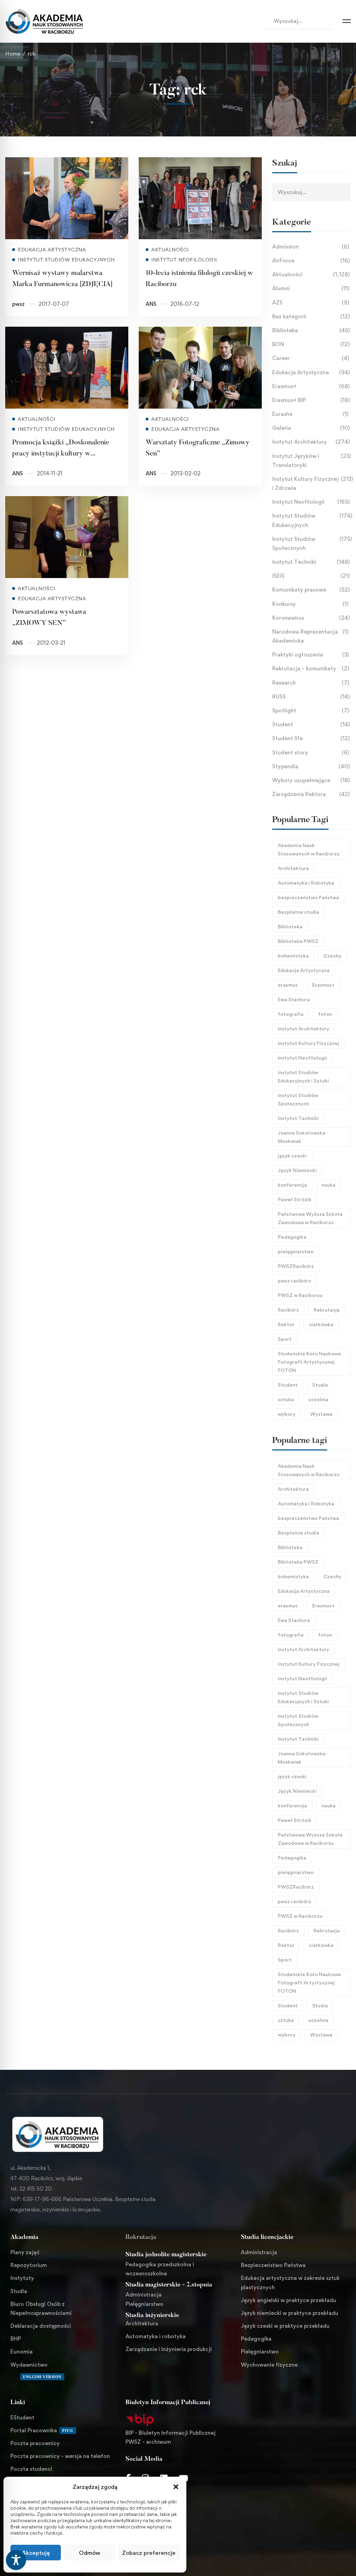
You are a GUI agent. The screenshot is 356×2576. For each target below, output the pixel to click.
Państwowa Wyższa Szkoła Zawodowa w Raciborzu (310, 1218)
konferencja (292, 1185)
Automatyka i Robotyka (306, 883)
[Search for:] (297, 21)
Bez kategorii (311, 316)
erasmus (288, 985)
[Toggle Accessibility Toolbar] (16, 2560)
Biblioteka (311, 330)
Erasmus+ (311, 386)
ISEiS (311, 576)
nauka (329, 1185)
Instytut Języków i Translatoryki (311, 461)
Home (13, 54)
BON (311, 344)
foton (325, 1014)
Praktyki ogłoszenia (310, 655)
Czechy (332, 956)
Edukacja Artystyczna (311, 372)
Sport (285, 1339)
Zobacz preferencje (149, 2553)
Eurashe (310, 414)
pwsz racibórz (294, 1281)
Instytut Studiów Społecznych (311, 543)
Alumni (311, 288)
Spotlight (311, 710)
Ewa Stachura (294, 999)
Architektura (293, 868)
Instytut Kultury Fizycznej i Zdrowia (311, 483)
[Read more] (67, 162)
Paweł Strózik (295, 1199)
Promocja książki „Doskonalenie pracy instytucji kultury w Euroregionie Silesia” (61, 454)
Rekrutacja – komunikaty (311, 668)
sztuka (286, 1399)
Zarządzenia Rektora (311, 794)
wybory (287, 1414)
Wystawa (321, 1414)
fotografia (291, 1014)
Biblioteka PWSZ (298, 941)
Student (311, 724)
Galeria (311, 428)
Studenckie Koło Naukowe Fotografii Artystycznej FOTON (309, 1362)
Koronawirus (311, 618)
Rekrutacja (327, 1310)
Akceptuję (36, 2553)
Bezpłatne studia (298, 912)
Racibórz (288, 1310)
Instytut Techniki (311, 562)
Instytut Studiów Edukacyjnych (311, 520)
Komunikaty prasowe (311, 590)
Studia (320, 1385)
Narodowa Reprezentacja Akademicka (310, 636)
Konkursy (310, 604)
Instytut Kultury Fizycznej (309, 1043)
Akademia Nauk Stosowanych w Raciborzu (309, 849)
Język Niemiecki (297, 1170)
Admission (311, 247)
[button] (176, 2487)
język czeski (292, 1156)
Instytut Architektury (311, 442)
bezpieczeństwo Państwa (308, 897)
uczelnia (318, 1399)
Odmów (90, 2553)
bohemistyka (293, 956)
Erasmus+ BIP (311, 400)
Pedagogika (292, 1237)
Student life (311, 738)
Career (311, 358)
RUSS (311, 697)
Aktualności (311, 274)
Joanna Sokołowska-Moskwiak (302, 1137)
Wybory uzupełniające (311, 780)
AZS (311, 303)
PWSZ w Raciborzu (300, 1295)
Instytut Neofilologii (311, 502)
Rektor (286, 1324)
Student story (311, 752)
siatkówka (321, 1324)
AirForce (311, 261)
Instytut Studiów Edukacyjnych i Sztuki (303, 1076)
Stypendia (311, 766)
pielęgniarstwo (296, 1251)
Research (311, 683)
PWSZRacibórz (296, 1266)
